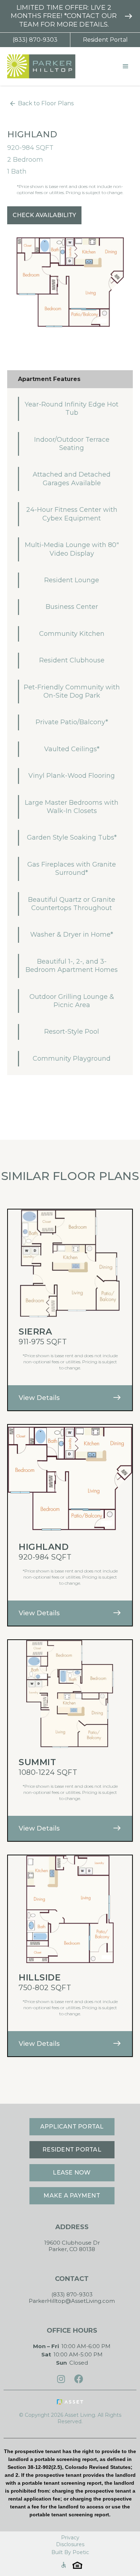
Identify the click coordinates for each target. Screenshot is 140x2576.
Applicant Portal (72, 2127)
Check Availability (44, 215)
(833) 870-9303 (35, 40)
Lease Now (72, 2173)
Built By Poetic (70, 2552)
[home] (39, 66)
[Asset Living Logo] (70, 2402)
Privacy (70, 2538)
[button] (126, 66)
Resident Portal (105, 40)
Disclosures (70, 2544)
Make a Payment (72, 2196)
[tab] (70, 379)
